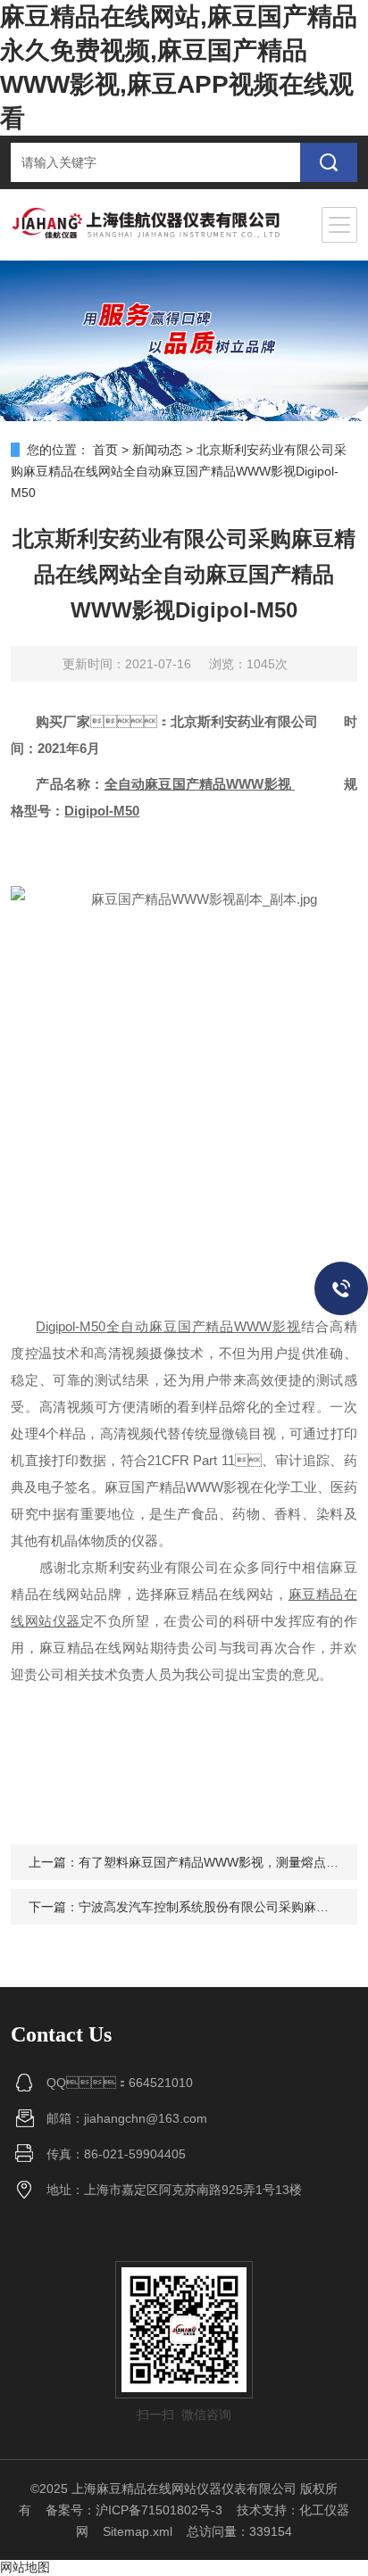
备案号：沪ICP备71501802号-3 (134, 2510)
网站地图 (25, 2567)
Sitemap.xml (138, 2531)
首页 (105, 450)
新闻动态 (157, 450)
